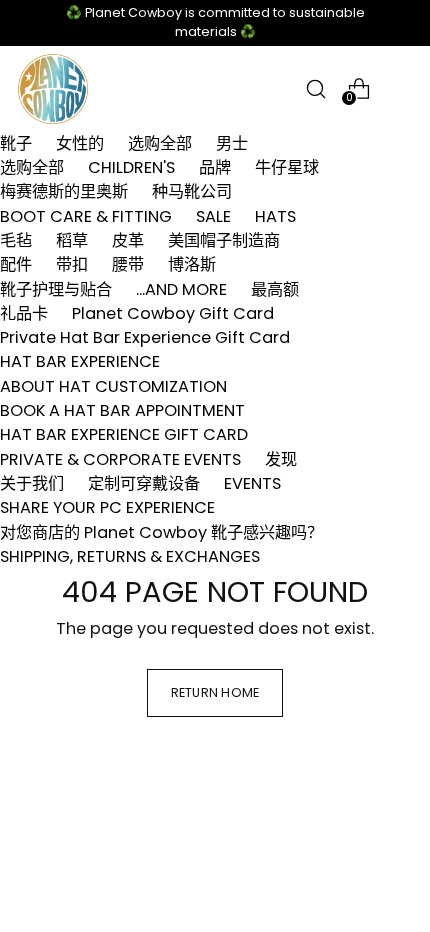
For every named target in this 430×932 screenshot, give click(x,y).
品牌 (215, 167)
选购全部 (160, 143)
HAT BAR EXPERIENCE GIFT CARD (124, 434)
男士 (232, 143)
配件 (16, 264)
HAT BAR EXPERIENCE (80, 361)
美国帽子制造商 (224, 240)
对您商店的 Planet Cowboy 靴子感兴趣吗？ (161, 532)
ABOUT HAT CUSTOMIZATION (113, 386)
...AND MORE (181, 289)
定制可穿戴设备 (144, 483)
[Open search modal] (315, 88)
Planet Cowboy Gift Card (173, 313)
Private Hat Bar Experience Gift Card (145, 337)
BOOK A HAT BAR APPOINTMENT (122, 410)
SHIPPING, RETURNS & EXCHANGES (130, 556)
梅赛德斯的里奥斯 (64, 191)
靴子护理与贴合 (56, 289)
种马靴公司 (192, 191)
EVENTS (252, 483)
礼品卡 (24, 313)
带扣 (72, 264)
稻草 (72, 240)
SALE (213, 216)
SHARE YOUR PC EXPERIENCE (107, 507)
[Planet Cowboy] (53, 89)
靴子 (16, 143)
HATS (275, 216)
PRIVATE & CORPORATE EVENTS (120, 459)
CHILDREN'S (131, 167)
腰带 (128, 264)
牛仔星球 (287, 167)
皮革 (128, 240)
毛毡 (16, 240)
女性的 (80, 143)
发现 (281, 459)
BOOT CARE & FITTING (86, 216)
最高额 (275, 289)
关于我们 (32, 483)
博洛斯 (192, 264)
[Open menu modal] (401, 88)
